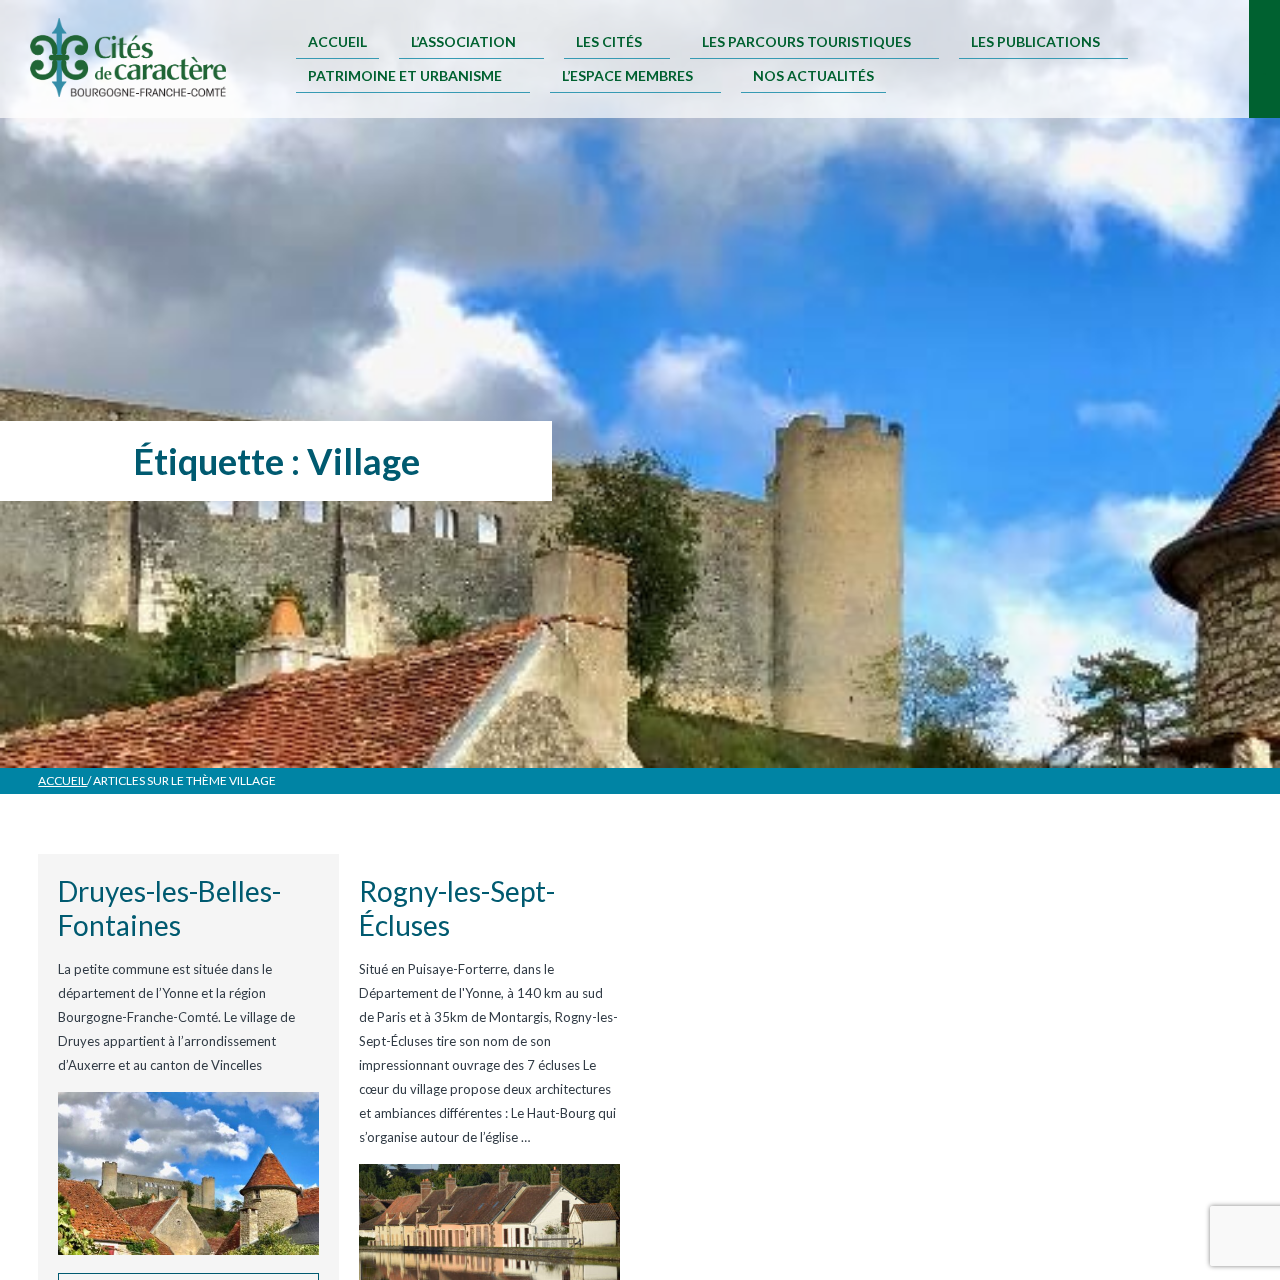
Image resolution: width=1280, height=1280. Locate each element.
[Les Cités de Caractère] (128, 59)
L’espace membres (627, 75)
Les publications (1035, 41)
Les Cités (609, 41)
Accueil (337, 41)
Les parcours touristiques (806, 41)
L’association (463, 41)
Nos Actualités (813, 75)
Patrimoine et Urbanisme (405, 75)
